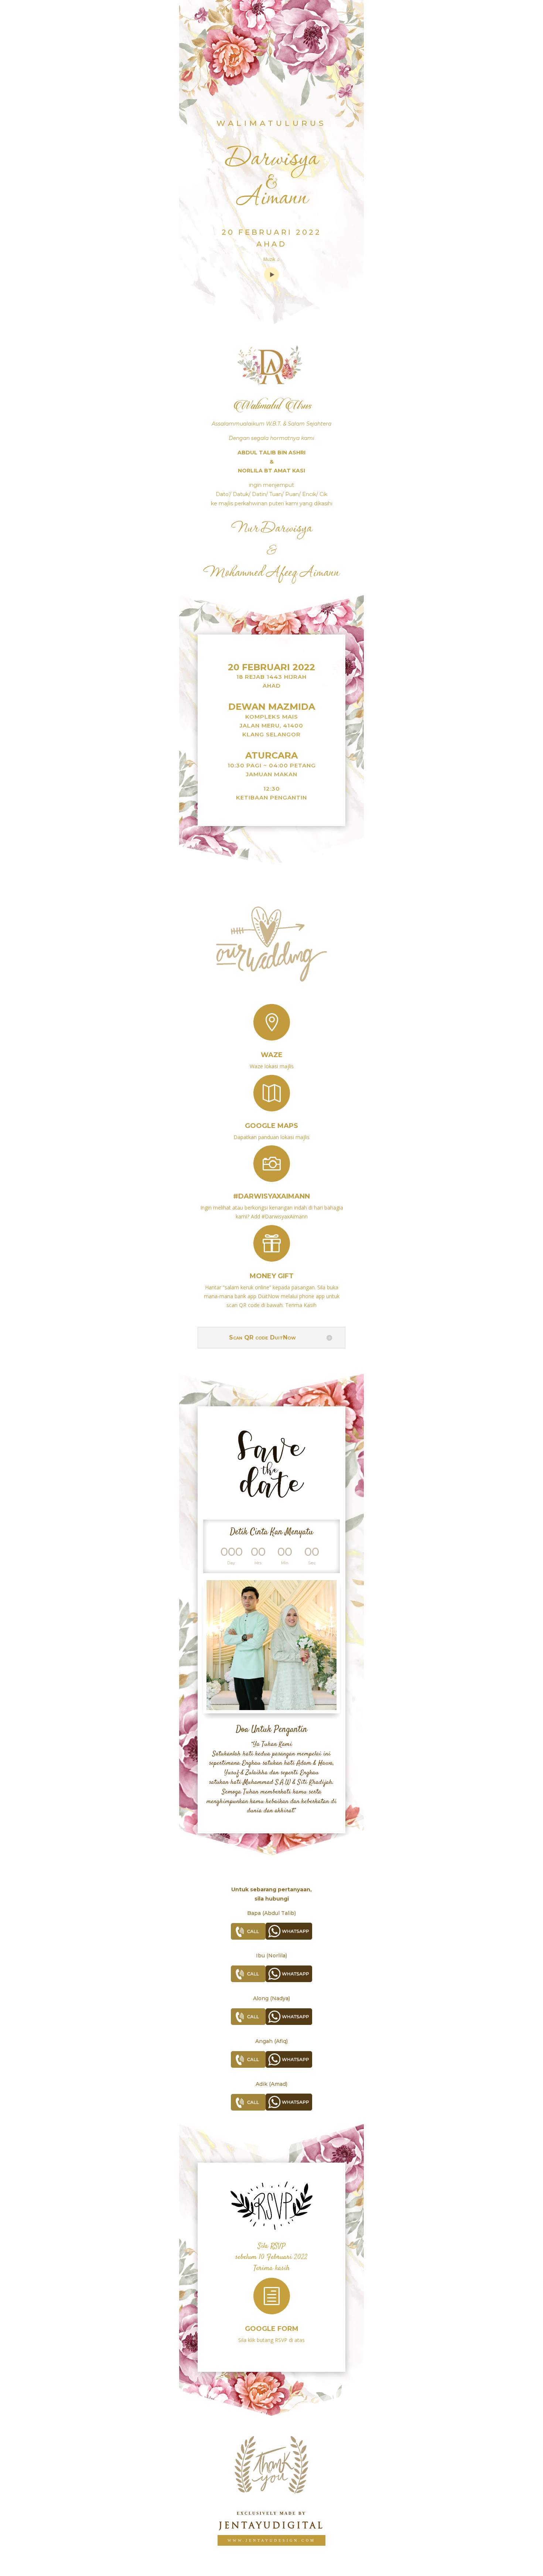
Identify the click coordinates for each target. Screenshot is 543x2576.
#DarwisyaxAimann (271, 1196)
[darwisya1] (271, 1708)
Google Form (272, 2329)
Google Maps (271, 1126)
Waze (272, 1055)
